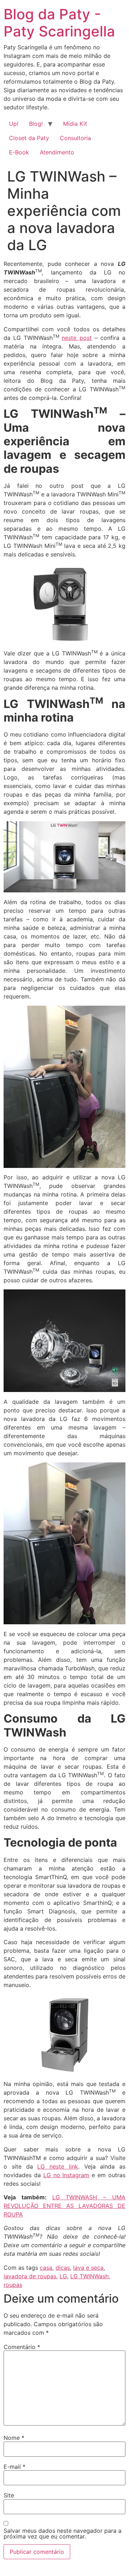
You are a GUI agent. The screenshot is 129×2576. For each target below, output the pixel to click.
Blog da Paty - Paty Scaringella (59, 23)
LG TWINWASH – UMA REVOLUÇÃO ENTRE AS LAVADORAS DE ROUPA (64, 2206)
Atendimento (57, 152)
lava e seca (88, 2268)
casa (46, 2268)
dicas (63, 2268)
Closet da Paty (29, 138)
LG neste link (58, 2166)
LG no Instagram (66, 2175)
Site (9, 2495)
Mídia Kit (75, 124)
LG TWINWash (89, 2276)
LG (63, 2276)
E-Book (19, 152)
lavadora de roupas (30, 2276)
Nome (14, 2438)
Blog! (36, 124)
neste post (77, 338)
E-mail (15, 2467)
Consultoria (75, 138)
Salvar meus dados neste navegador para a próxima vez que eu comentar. (63, 2533)
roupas (13, 2285)
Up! (14, 124)
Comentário (22, 2347)
